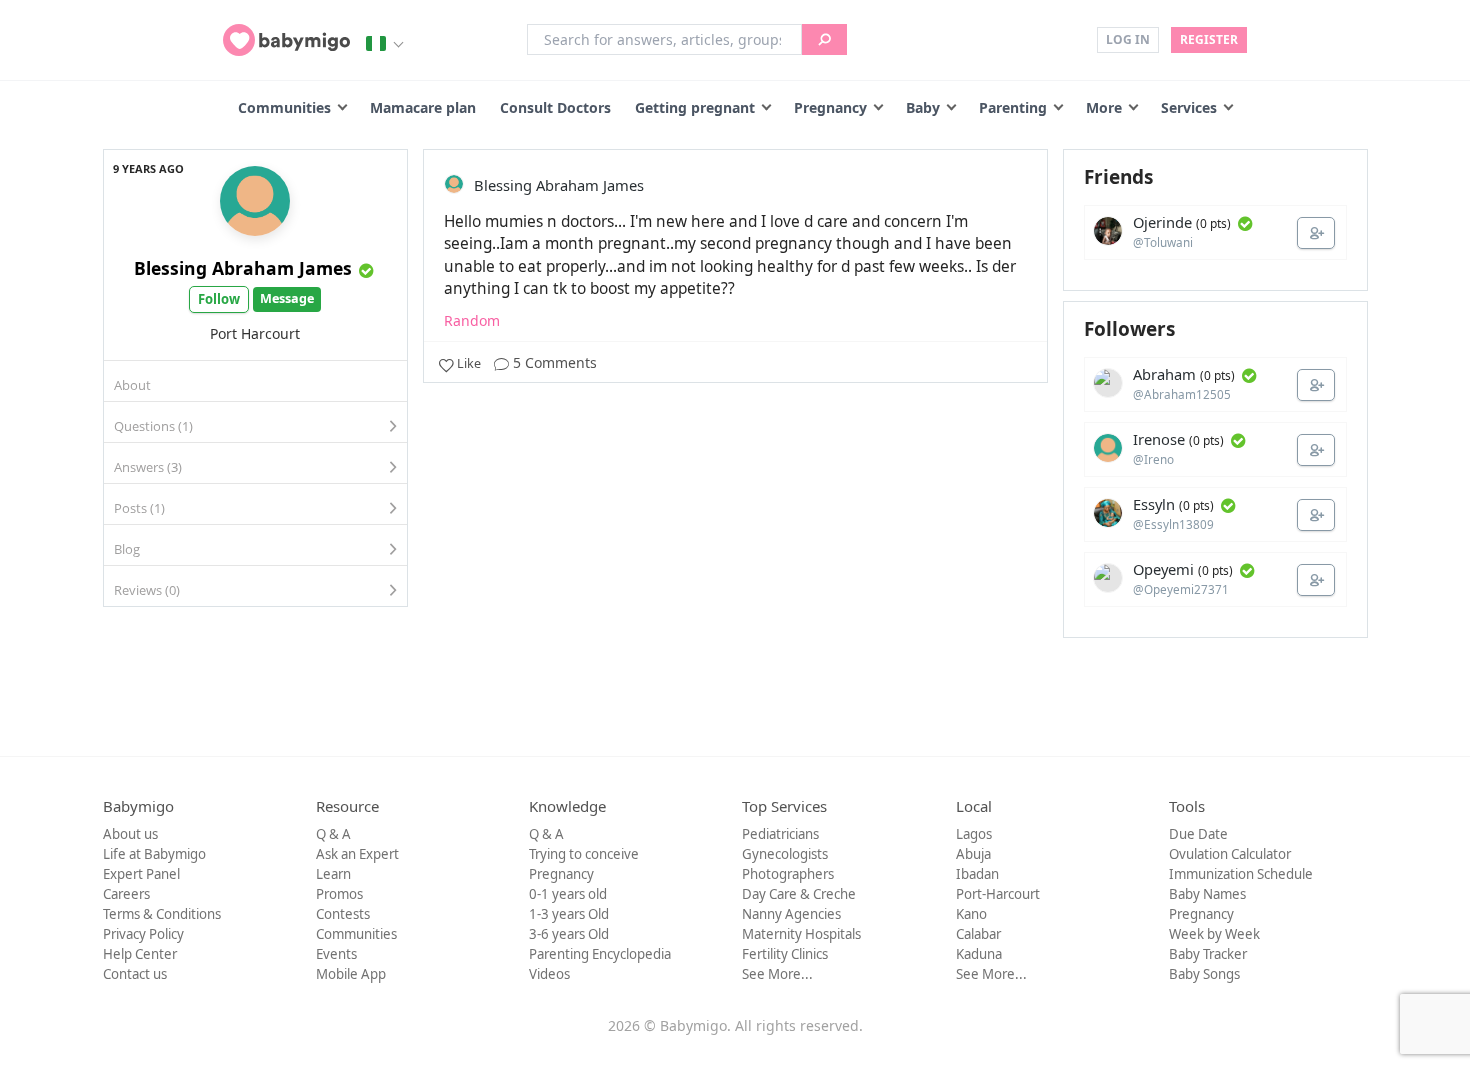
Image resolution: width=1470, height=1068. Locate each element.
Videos (549, 974)
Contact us (135, 974)
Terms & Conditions (162, 914)
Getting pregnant (695, 107)
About (132, 385)
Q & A (333, 834)
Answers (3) (148, 467)
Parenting (1013, 107)
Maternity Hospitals (801, 934)
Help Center (140, 954)
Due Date (1198, 834)
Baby (923, 107)
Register (1209, 39)
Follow (219, 299)
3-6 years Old (569, 934)
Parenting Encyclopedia (600, 954)
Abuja (973, 854)
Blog (127, 549)
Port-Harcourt (998, 894)
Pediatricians (780, 834)
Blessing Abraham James (243, 268)
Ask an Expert (357, 854)
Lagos (974, 834)
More (1104, 107)
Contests (343, 914)
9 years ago (148, 168)
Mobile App (351, 974)
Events (336, 954)
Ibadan (977, 874)
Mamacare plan (423, 107)
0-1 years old (568, 894)
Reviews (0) (147, 590)
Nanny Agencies (791, 914)
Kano (971, 914)
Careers (126, 894)
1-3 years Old (569, 914)
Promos (339, 894)
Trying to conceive (584, 854)
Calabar (978, 934)
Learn (333, 874)
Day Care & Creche (799, 894)
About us (130, 834)
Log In (1128, 39)
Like (469, 363)
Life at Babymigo (154, 854)
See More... (777, 974)
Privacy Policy (143, 934)
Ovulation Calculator (1230, 854)
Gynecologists (785, 854)
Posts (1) (139, 508)
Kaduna (979, 954)
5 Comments (553, 362)
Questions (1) (153, 426)
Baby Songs (1204, 974)
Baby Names (1207, 894)
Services (1189, 107)
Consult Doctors (555, 107)
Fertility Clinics (785, 954)
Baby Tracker (1208, 954)
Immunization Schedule (1241, 874)
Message (287, 298)
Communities (284, 107)
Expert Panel (141, 874)
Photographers (788, 874)
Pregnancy (830, 107)
